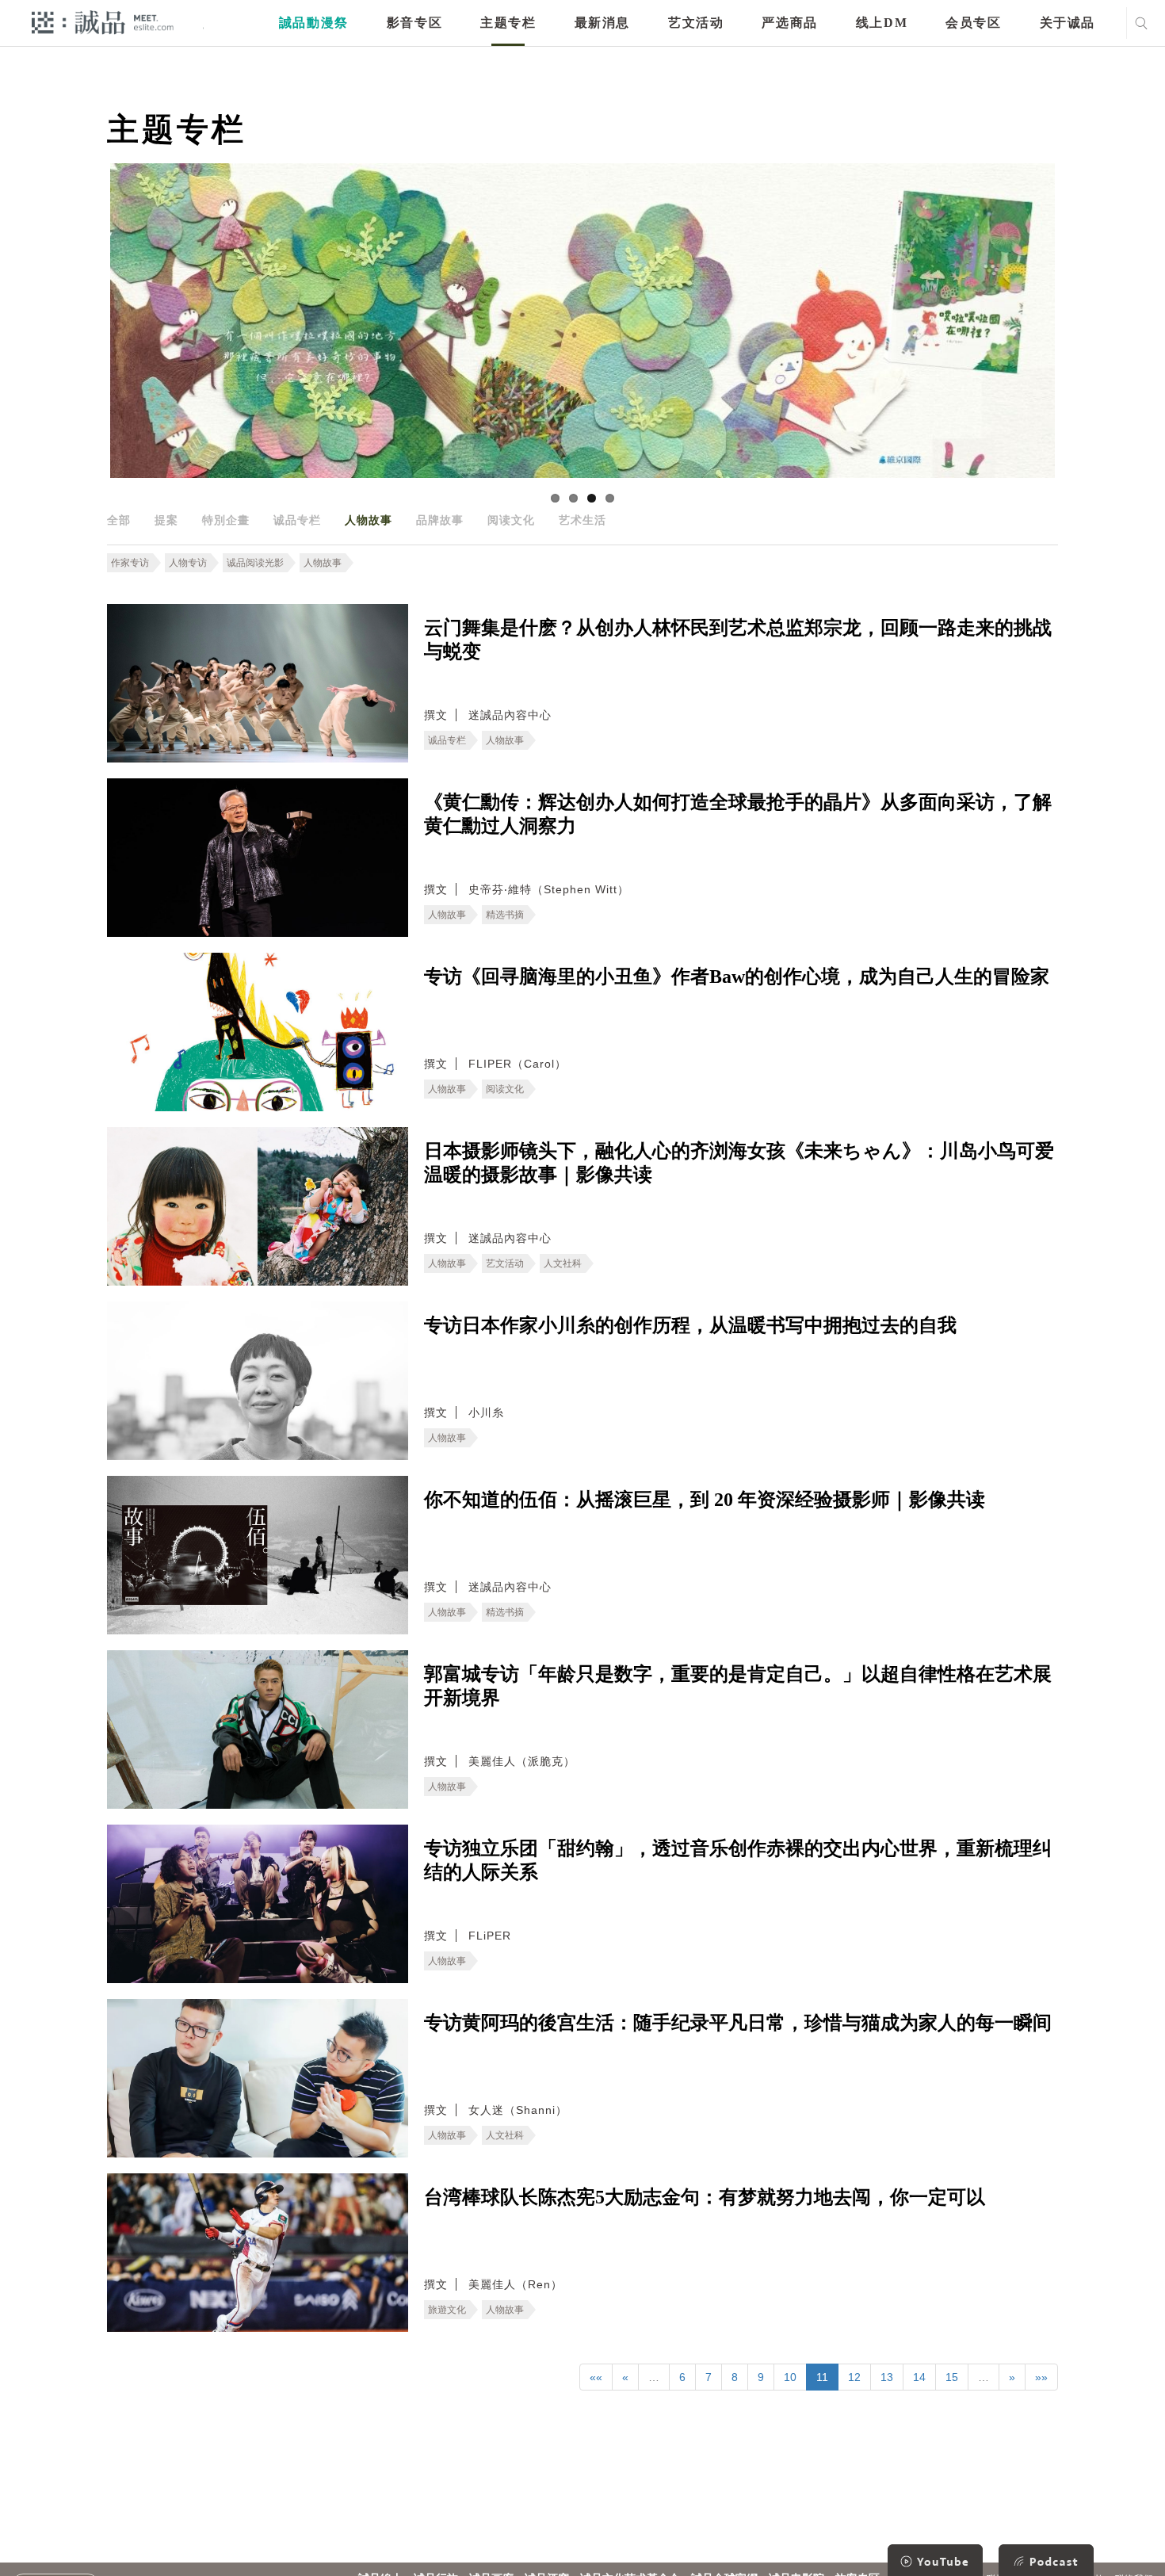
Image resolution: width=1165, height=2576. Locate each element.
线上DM (882, 23)
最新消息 (602, 23)
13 (887, 2377)
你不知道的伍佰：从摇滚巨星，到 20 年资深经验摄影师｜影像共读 (705, 1500)
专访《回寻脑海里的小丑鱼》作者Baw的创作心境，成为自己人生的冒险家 (737, 977)
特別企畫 (226, 520)
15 (952, 2377)
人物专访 (188, 563)
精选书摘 (505, 915)
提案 (166, 520)
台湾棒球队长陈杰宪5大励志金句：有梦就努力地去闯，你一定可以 (705, 2197)
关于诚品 (1068, 23)
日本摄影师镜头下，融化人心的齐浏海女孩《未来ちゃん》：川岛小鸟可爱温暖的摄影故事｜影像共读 (739, 1163)
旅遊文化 (447, 2310)
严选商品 (789, 23)
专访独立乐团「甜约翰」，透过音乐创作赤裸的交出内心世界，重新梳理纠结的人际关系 (738, 1860)
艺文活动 (696, 23)
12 (854, 2377)
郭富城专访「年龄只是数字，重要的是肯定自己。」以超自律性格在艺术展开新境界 (738, 1686)
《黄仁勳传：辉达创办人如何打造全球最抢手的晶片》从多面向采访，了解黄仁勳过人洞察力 (738, 814)
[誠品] (103, 22)
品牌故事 (440, 520)
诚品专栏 (297, 520)
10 (790, 2377)
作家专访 (130, 563)
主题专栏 (508, 23)
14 (919, 2377)
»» (1041, 2377)
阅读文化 (511, 520)
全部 (119, 520)
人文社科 (563, 1263)
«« (596, 2377)
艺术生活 (582, 520)
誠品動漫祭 (314, 23)
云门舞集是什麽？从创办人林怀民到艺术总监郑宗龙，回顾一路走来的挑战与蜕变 (738, 640)
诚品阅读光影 (255, 563)
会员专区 (973, 23)
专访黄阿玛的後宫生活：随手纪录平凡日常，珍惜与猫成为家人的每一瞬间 (738, 2023)
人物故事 (369, 520)
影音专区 (414, 23)
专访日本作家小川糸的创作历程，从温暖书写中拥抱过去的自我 (690, 1325)
